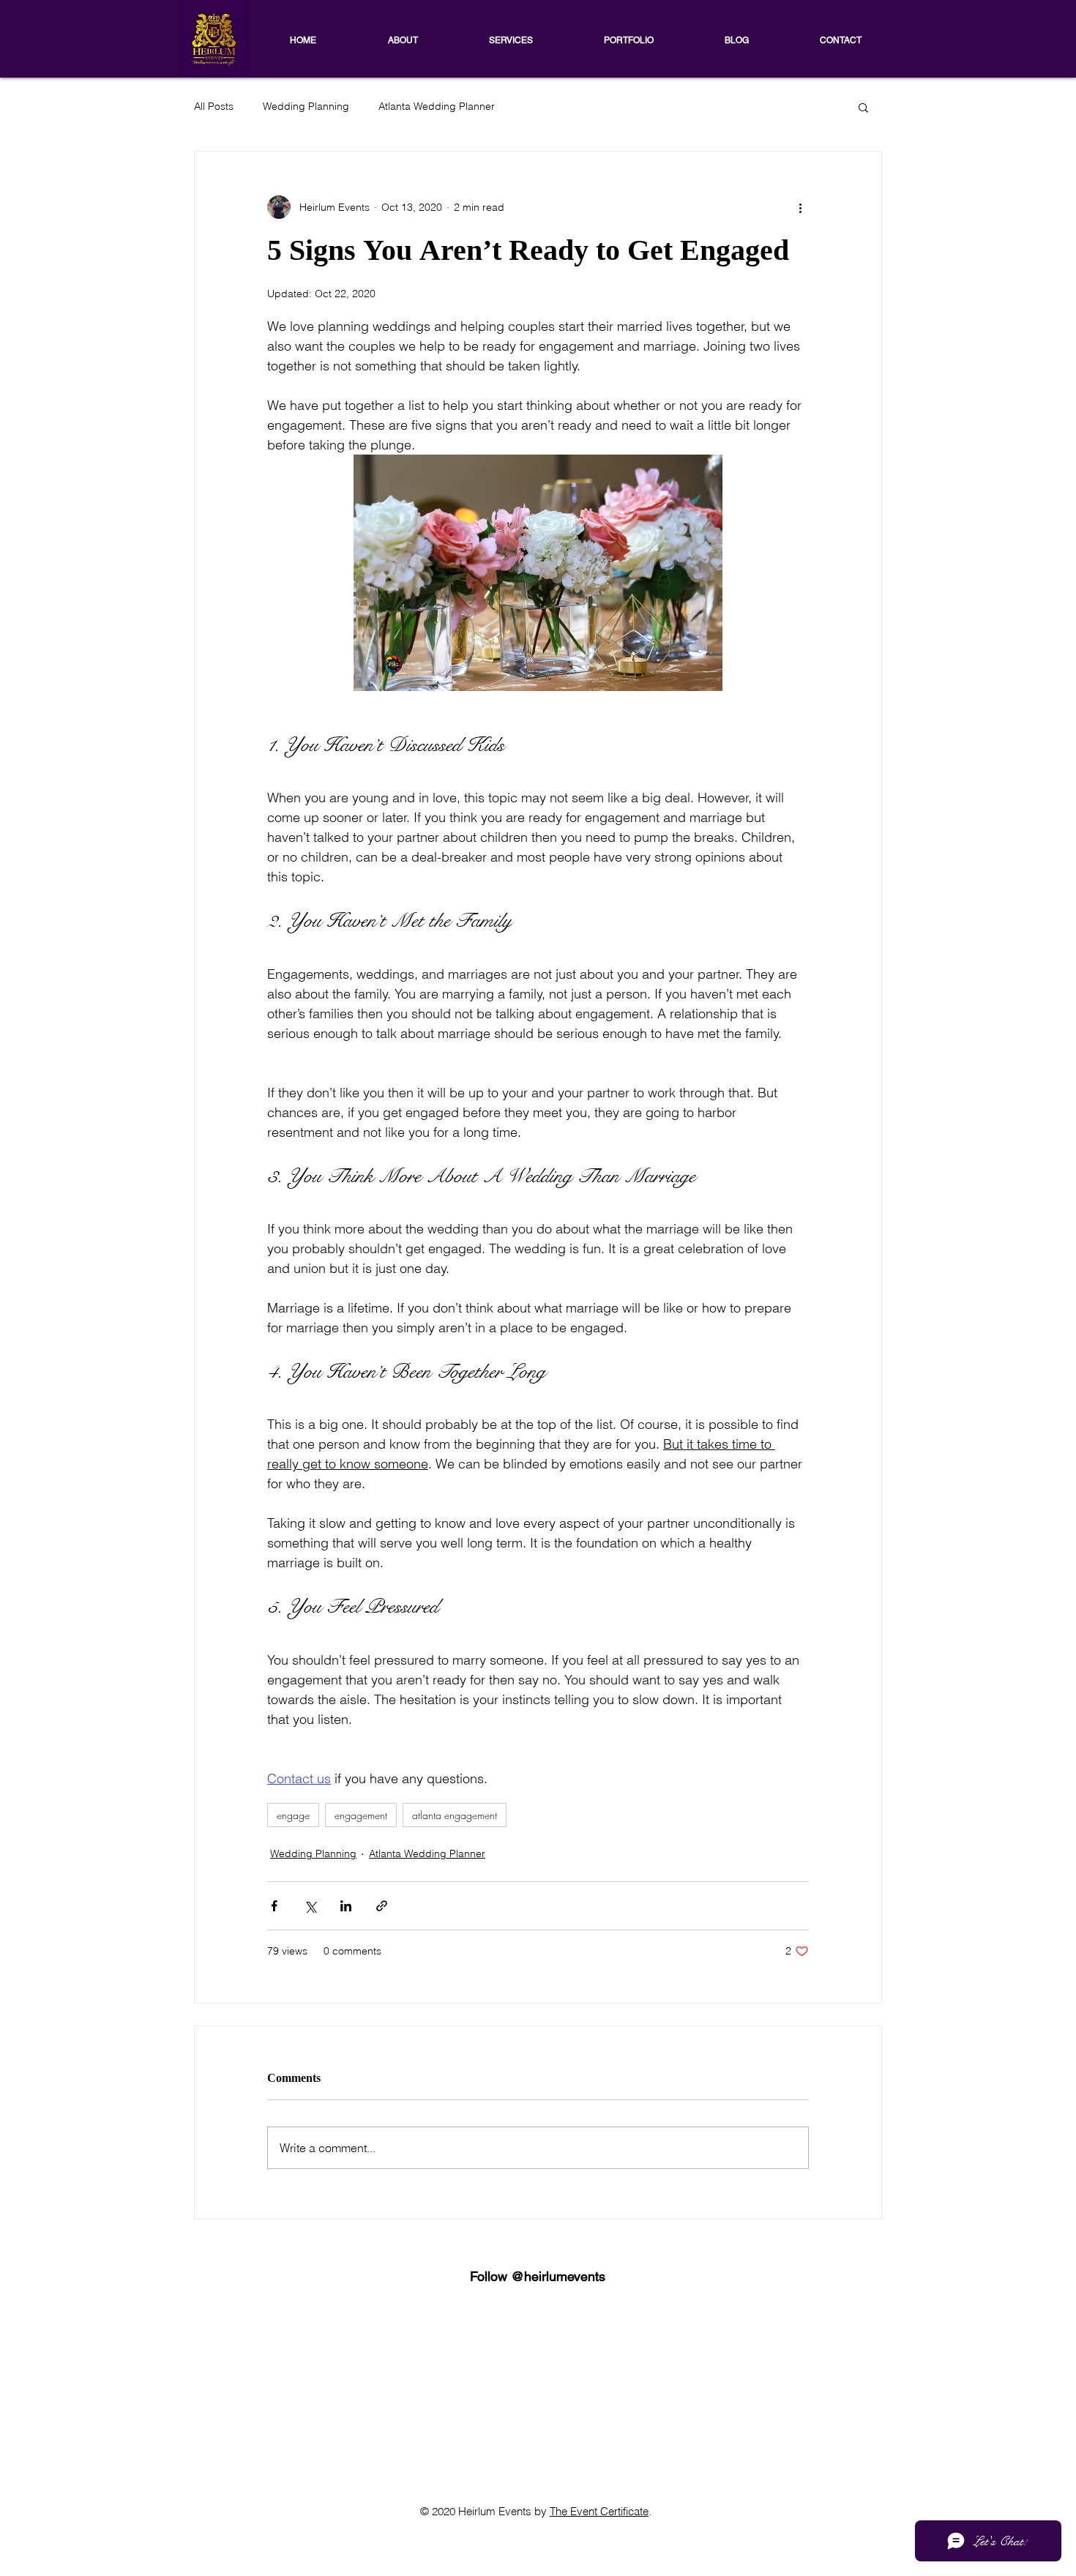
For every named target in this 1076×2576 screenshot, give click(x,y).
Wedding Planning (306, 106)
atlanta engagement (455, 1815)
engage (293, 1815)
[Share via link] (382, 1906)
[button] (863, 107)
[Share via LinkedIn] (346, 1906)
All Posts (214, 106)
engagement (361, 1815)
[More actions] (800, 207)
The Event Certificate (599, 2511)
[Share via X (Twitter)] (310, 1906)
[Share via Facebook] (274, 1906)
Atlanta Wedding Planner (437, 106)
